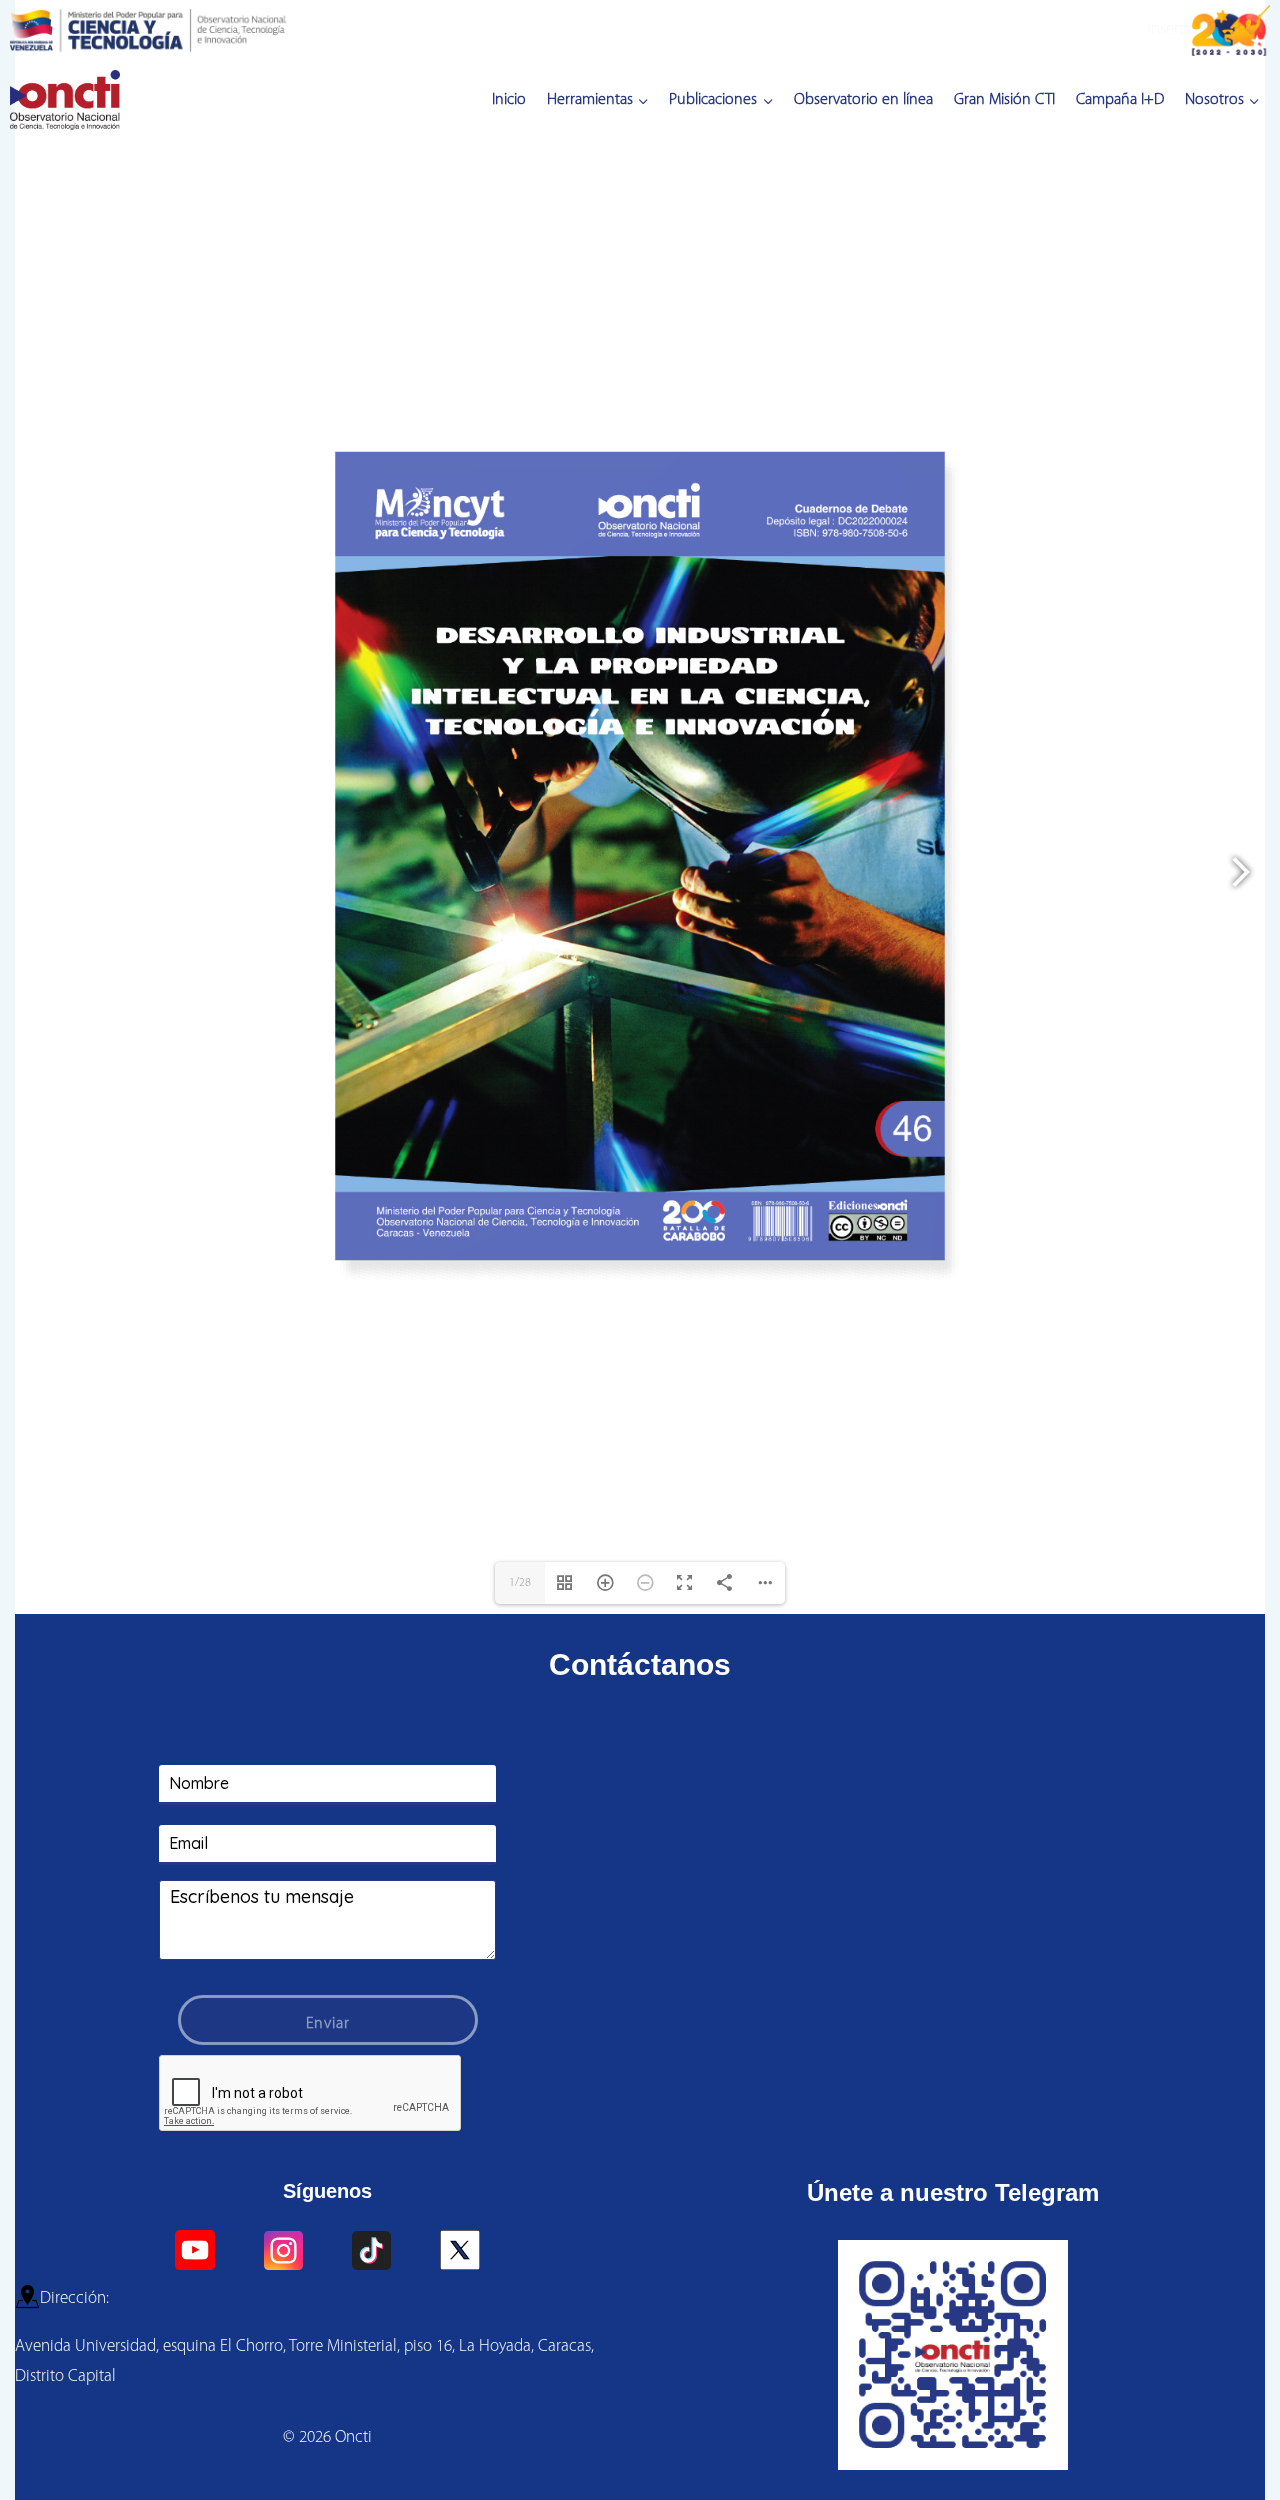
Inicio (509, 100)
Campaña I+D (1120, 100)
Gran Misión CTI (1004, 100)
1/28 (520, 2473)
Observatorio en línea (863, 100)
